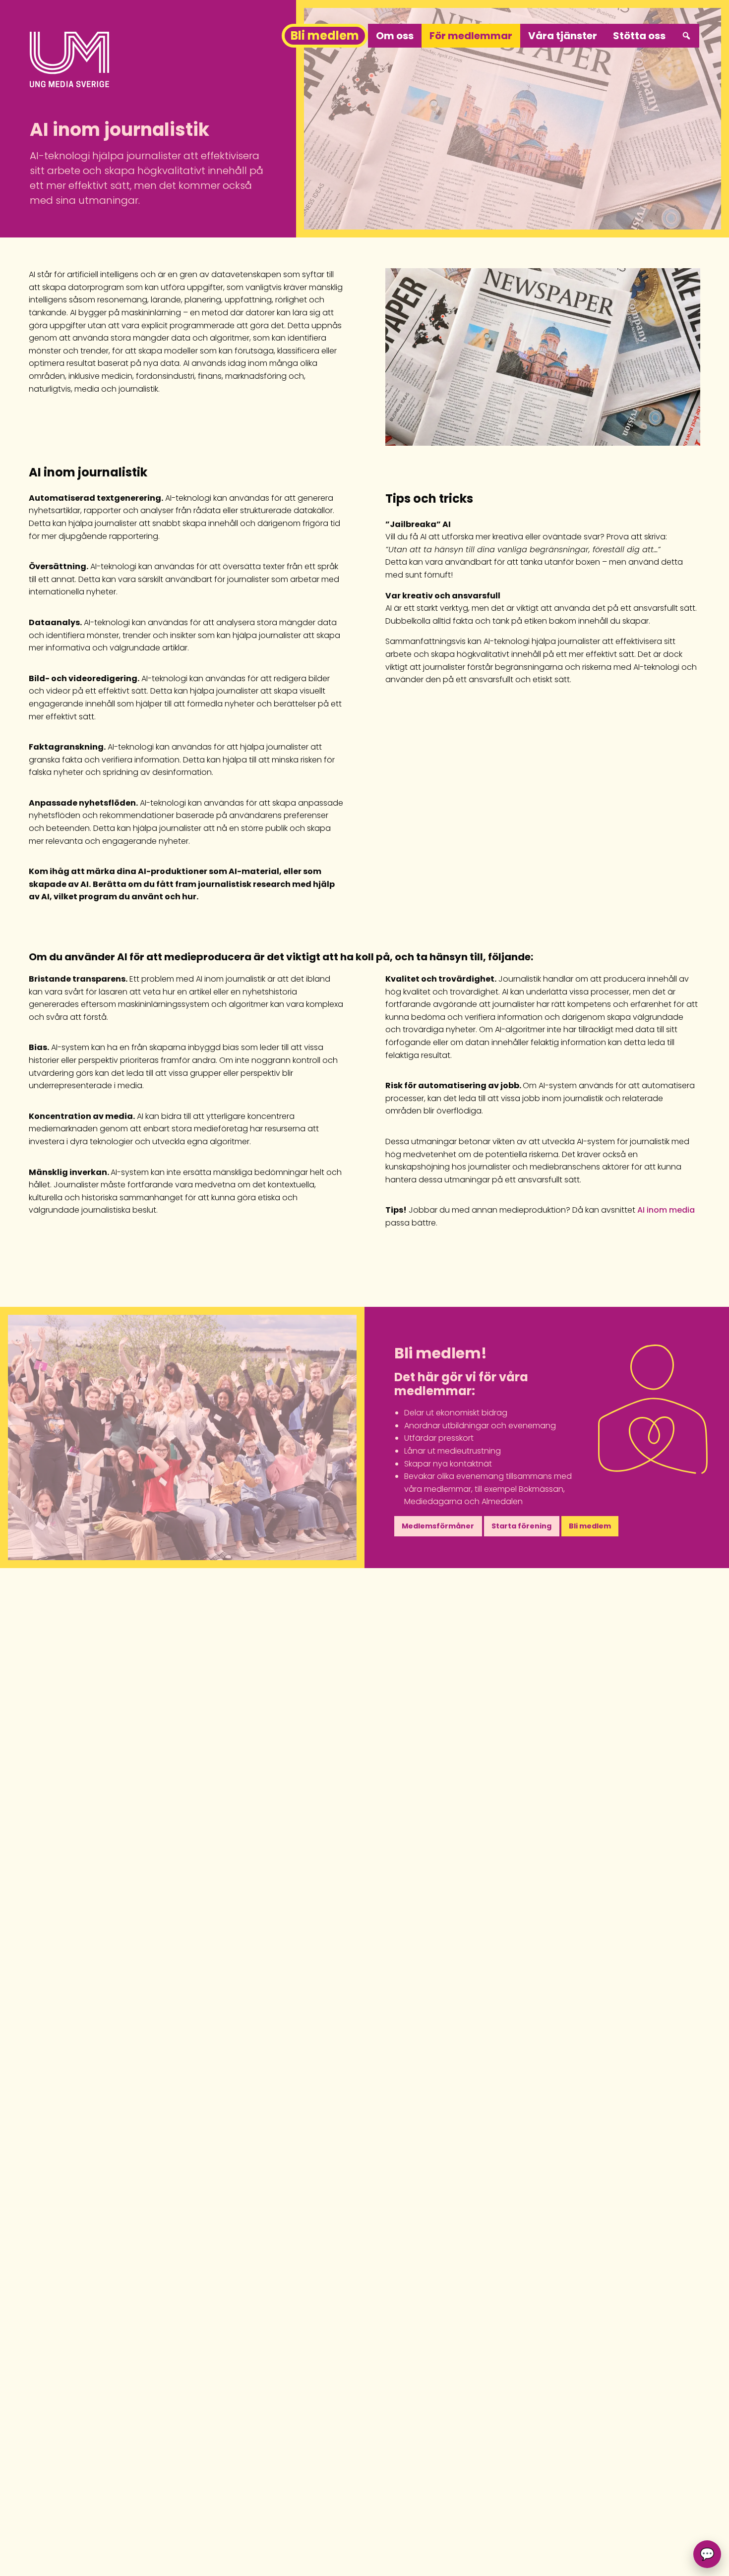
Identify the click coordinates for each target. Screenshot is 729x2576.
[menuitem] (686, 36)
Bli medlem (590, 1526)
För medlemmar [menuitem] (471, 36)
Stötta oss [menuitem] (639, 36)
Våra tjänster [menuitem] (563, 36)
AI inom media (666, 1210)
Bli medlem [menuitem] (325, 35)
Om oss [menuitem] (395, 36)
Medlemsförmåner (438, 1526)
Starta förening (521, 1526)
